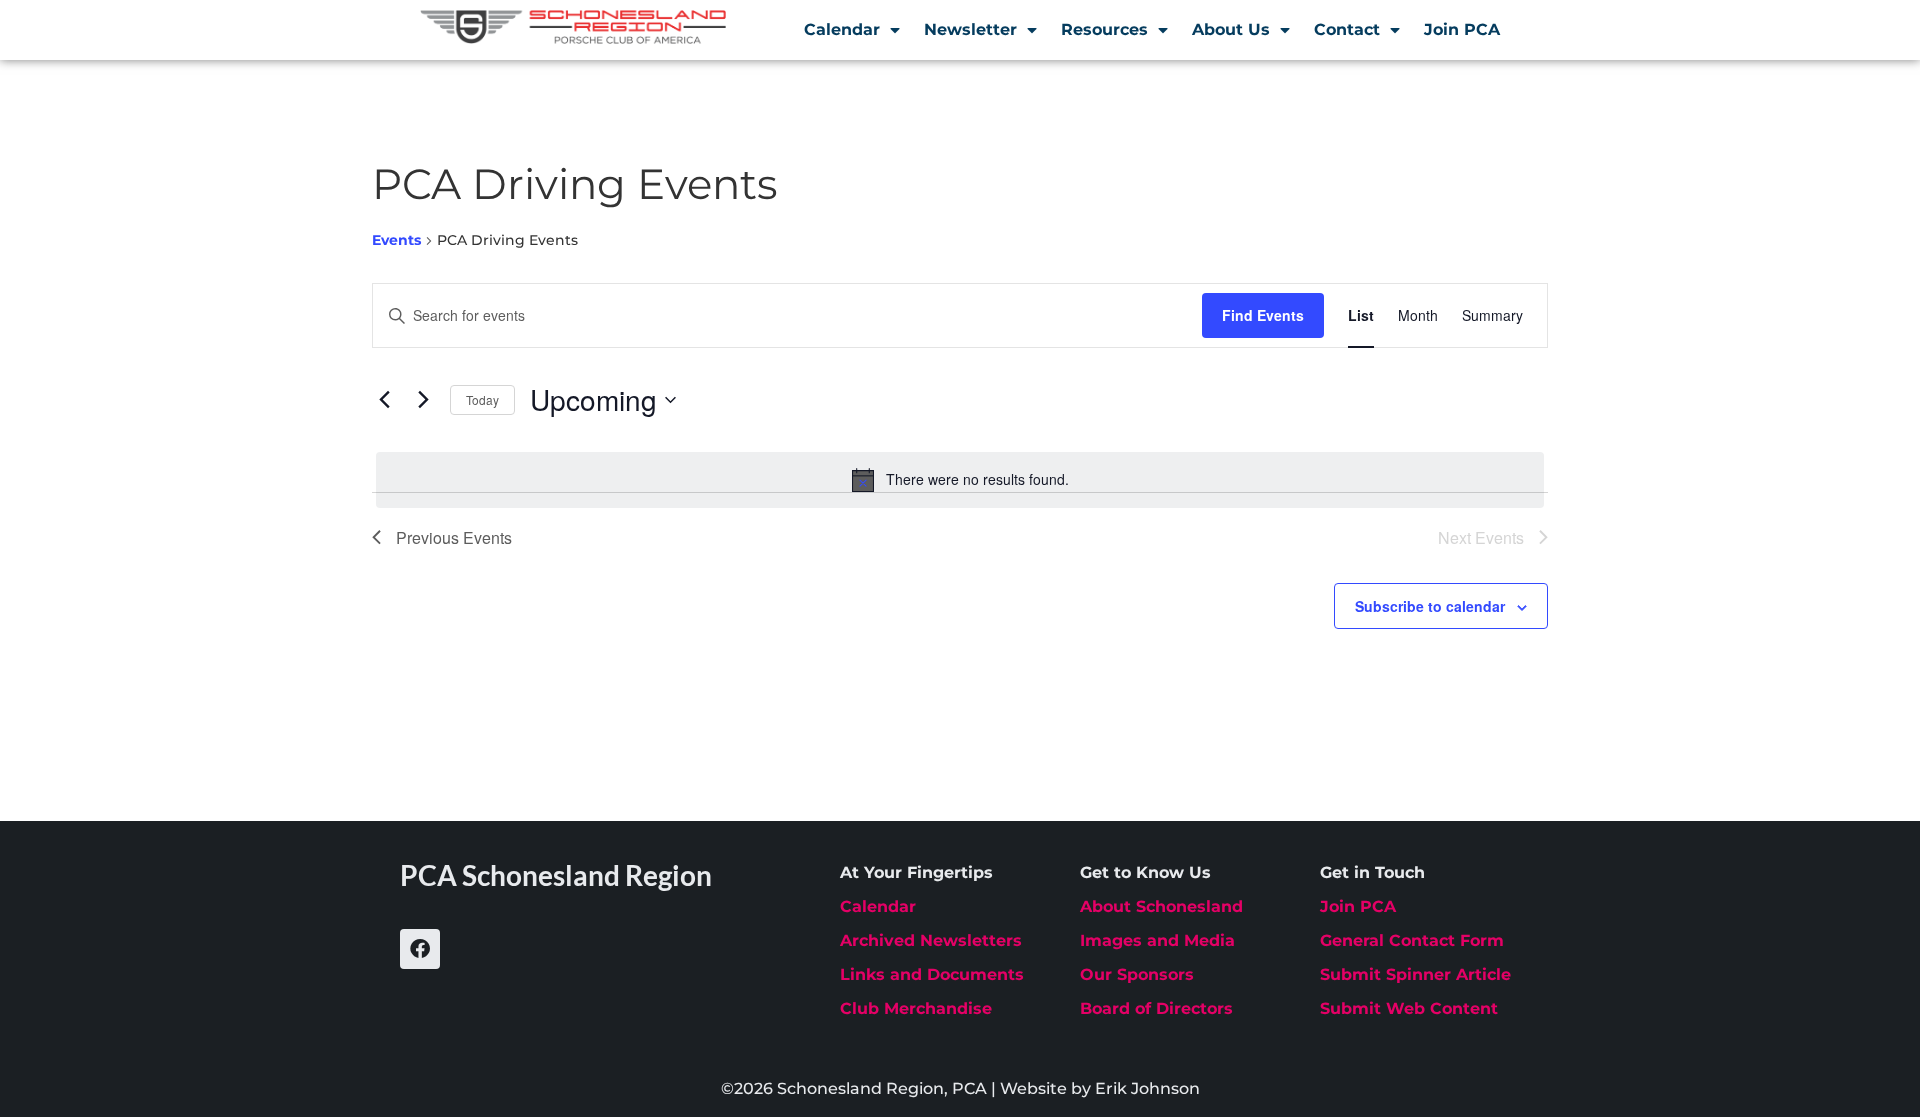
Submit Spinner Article (1415, 974)
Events (396, 240)
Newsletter (970, 29)
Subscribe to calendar (1430, 606)
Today (482, 399)
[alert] (960, 480)
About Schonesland (1161, 906)
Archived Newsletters (931, 940)
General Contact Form (1412, 940)
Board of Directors (1156, 1008)
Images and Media (1157, 940)
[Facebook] (420, 949)
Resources (1104, 29)
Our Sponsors (1137, 974)
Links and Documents (932, 974)
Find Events (1263, 315)
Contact (1347, 29)
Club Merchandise (916, 1008)
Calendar (842, 29)
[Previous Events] (384, 400)
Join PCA (1462, 29)
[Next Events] (423, 400)
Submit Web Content (1409, 1008)
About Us (1231, 29)
